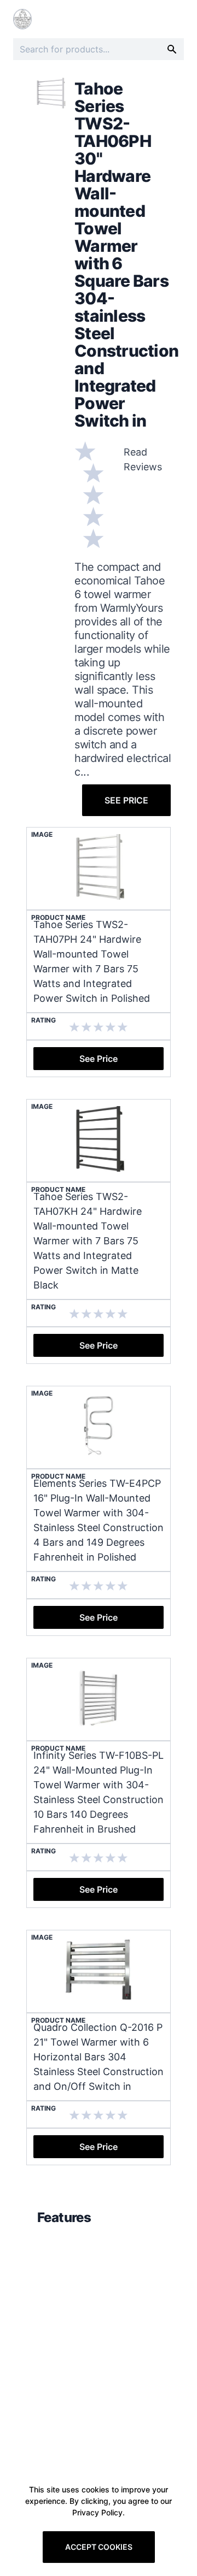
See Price (126, 800)
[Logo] (22, 19)
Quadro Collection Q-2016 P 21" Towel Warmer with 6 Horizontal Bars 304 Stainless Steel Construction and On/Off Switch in (99, 2057)
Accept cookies (99, 2547)
